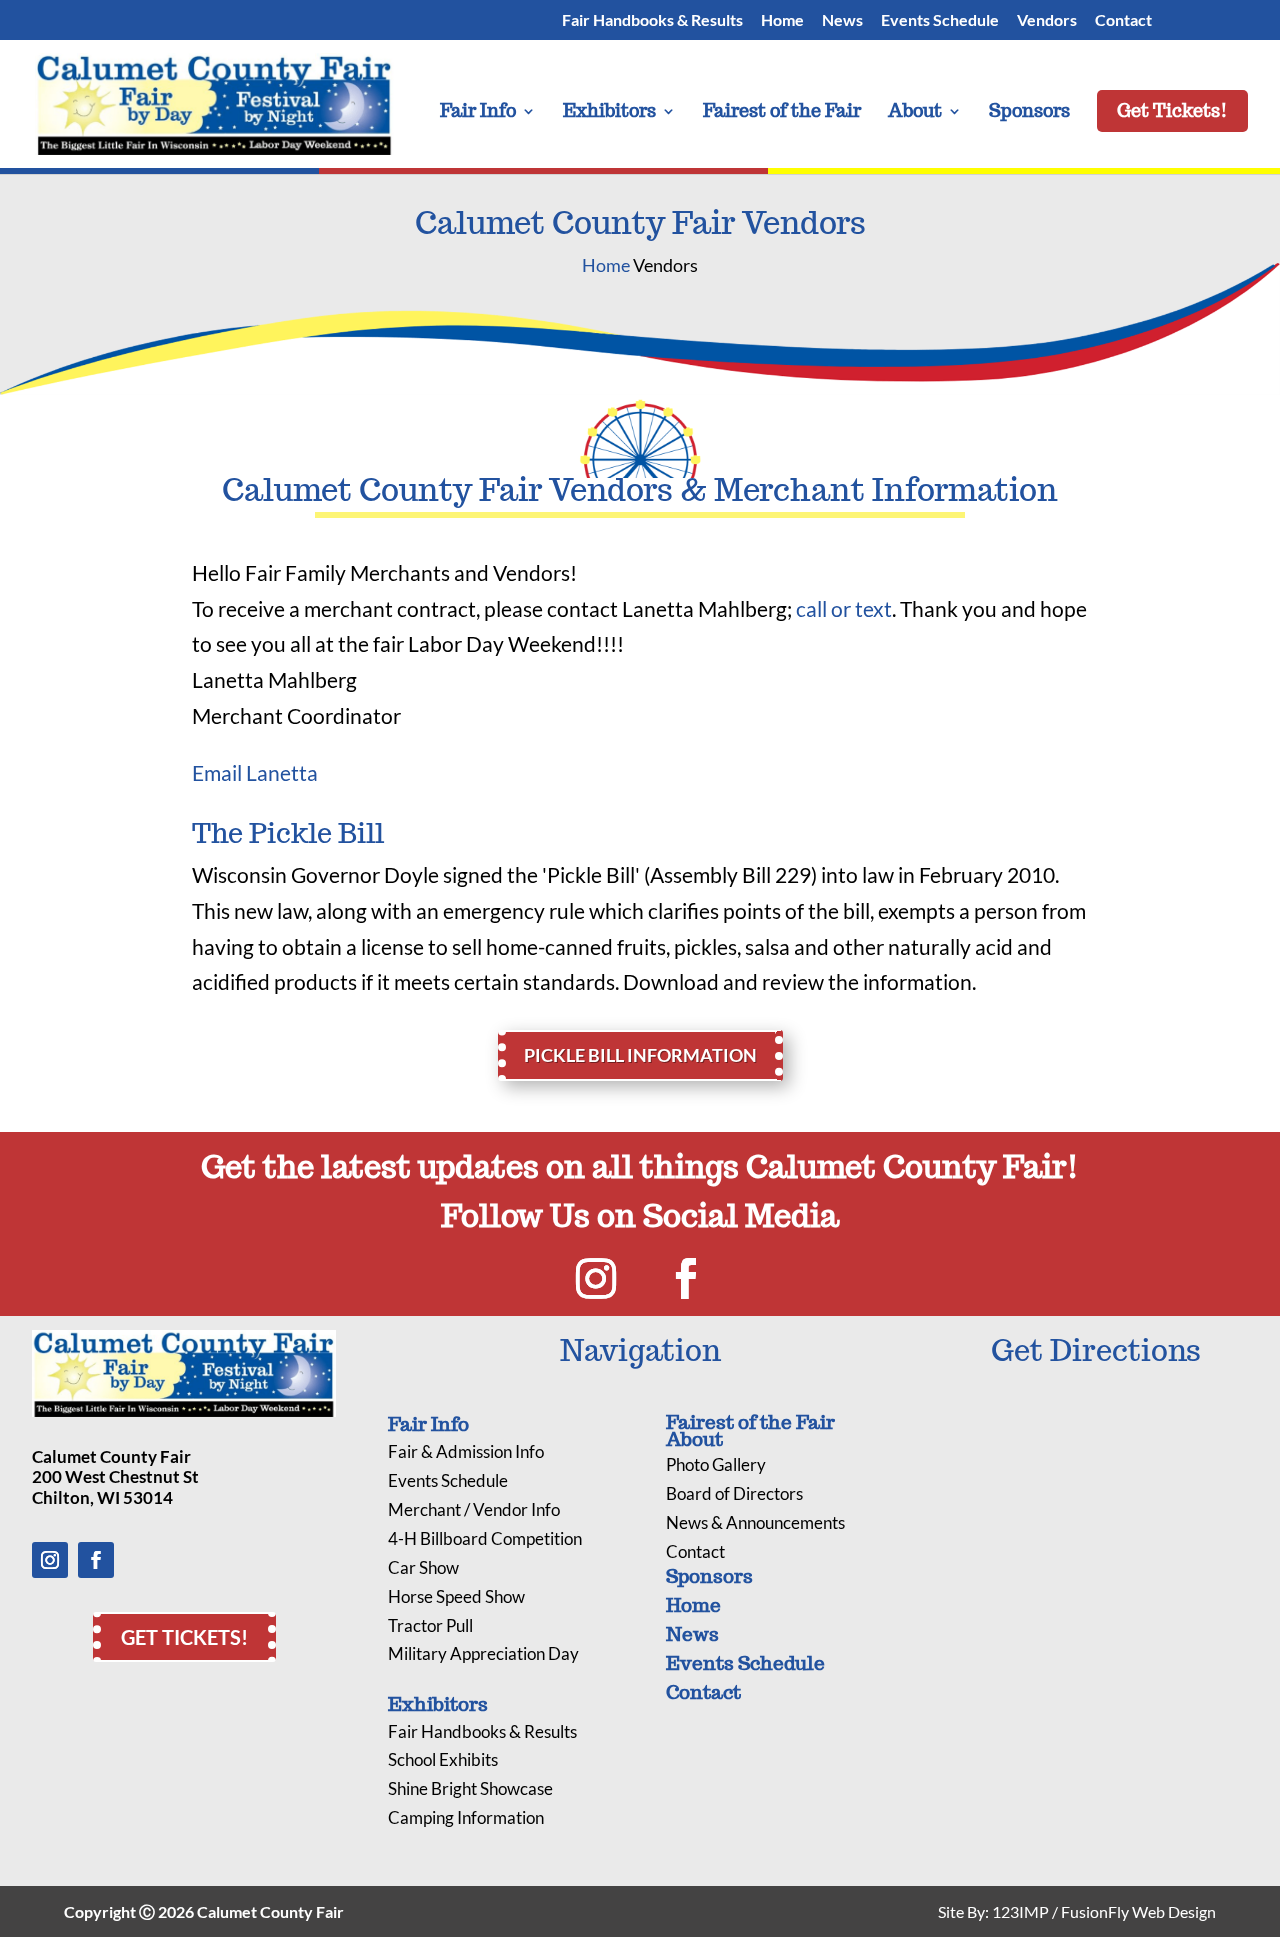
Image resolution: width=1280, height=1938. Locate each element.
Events (940, 20)
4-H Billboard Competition (485, 1538)
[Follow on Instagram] (596, 1279)
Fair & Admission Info (466, 1451)
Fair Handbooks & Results (652, 20)
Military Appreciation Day (483, 1653)
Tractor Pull (430, 1625)
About (915, 113)
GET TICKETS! (184, 1637)
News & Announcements (755, 1522)
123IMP (1020, 1911)
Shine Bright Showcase (470, 1788)
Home (782, 20)
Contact (1123, 20)
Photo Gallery (716, 1464)
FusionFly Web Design (1138, 1911)
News (842, 20)
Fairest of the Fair (782, 113)
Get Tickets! (1172, 110)
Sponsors (1029, 113)
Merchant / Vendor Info (474, 1509)
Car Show (423, 1567)
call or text (844, 608)
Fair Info (478, 113)
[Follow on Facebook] (686, 1279)
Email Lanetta (255, 772)
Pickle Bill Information (640, 1055)
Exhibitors (609, 113)
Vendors (1047, 20)
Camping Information (466, 1817)
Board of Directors (734, 1493)
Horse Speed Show (456, 1596)
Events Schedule (448, 1480)
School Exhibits (443, 1759)
